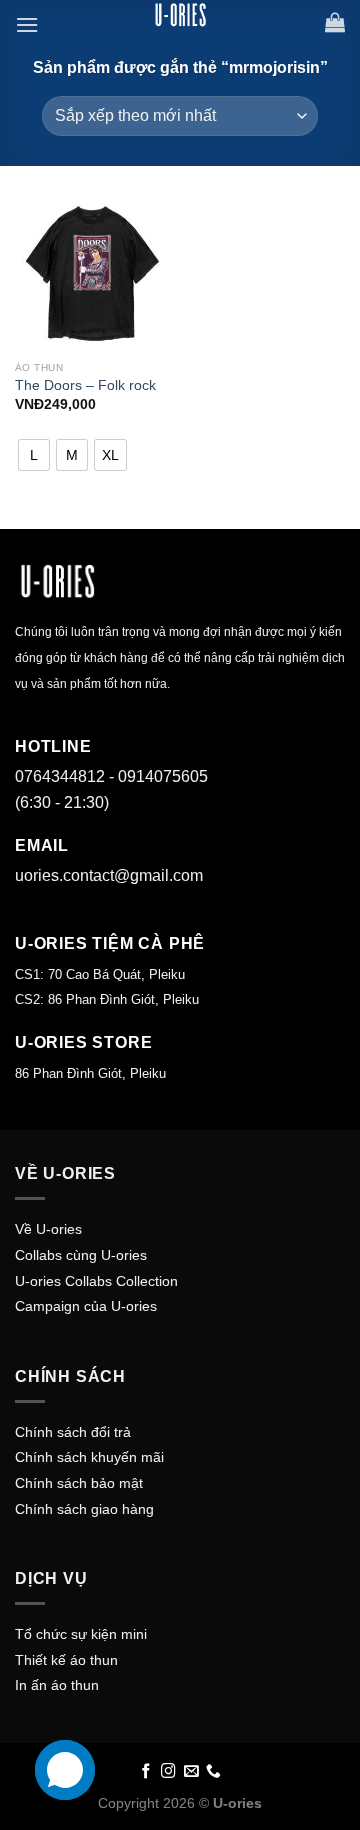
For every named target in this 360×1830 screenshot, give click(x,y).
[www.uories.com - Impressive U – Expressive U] (180, 15)
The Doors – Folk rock (85, 385)
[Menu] (27, 24)
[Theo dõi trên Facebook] (146, 1772)
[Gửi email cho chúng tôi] (191, 1772)
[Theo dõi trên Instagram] (168, 1772)
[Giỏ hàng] (335, 22)
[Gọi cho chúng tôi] (213, 1772)
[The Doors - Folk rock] (92, 273)
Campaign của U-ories (86, 1306)
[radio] (34, 455)
